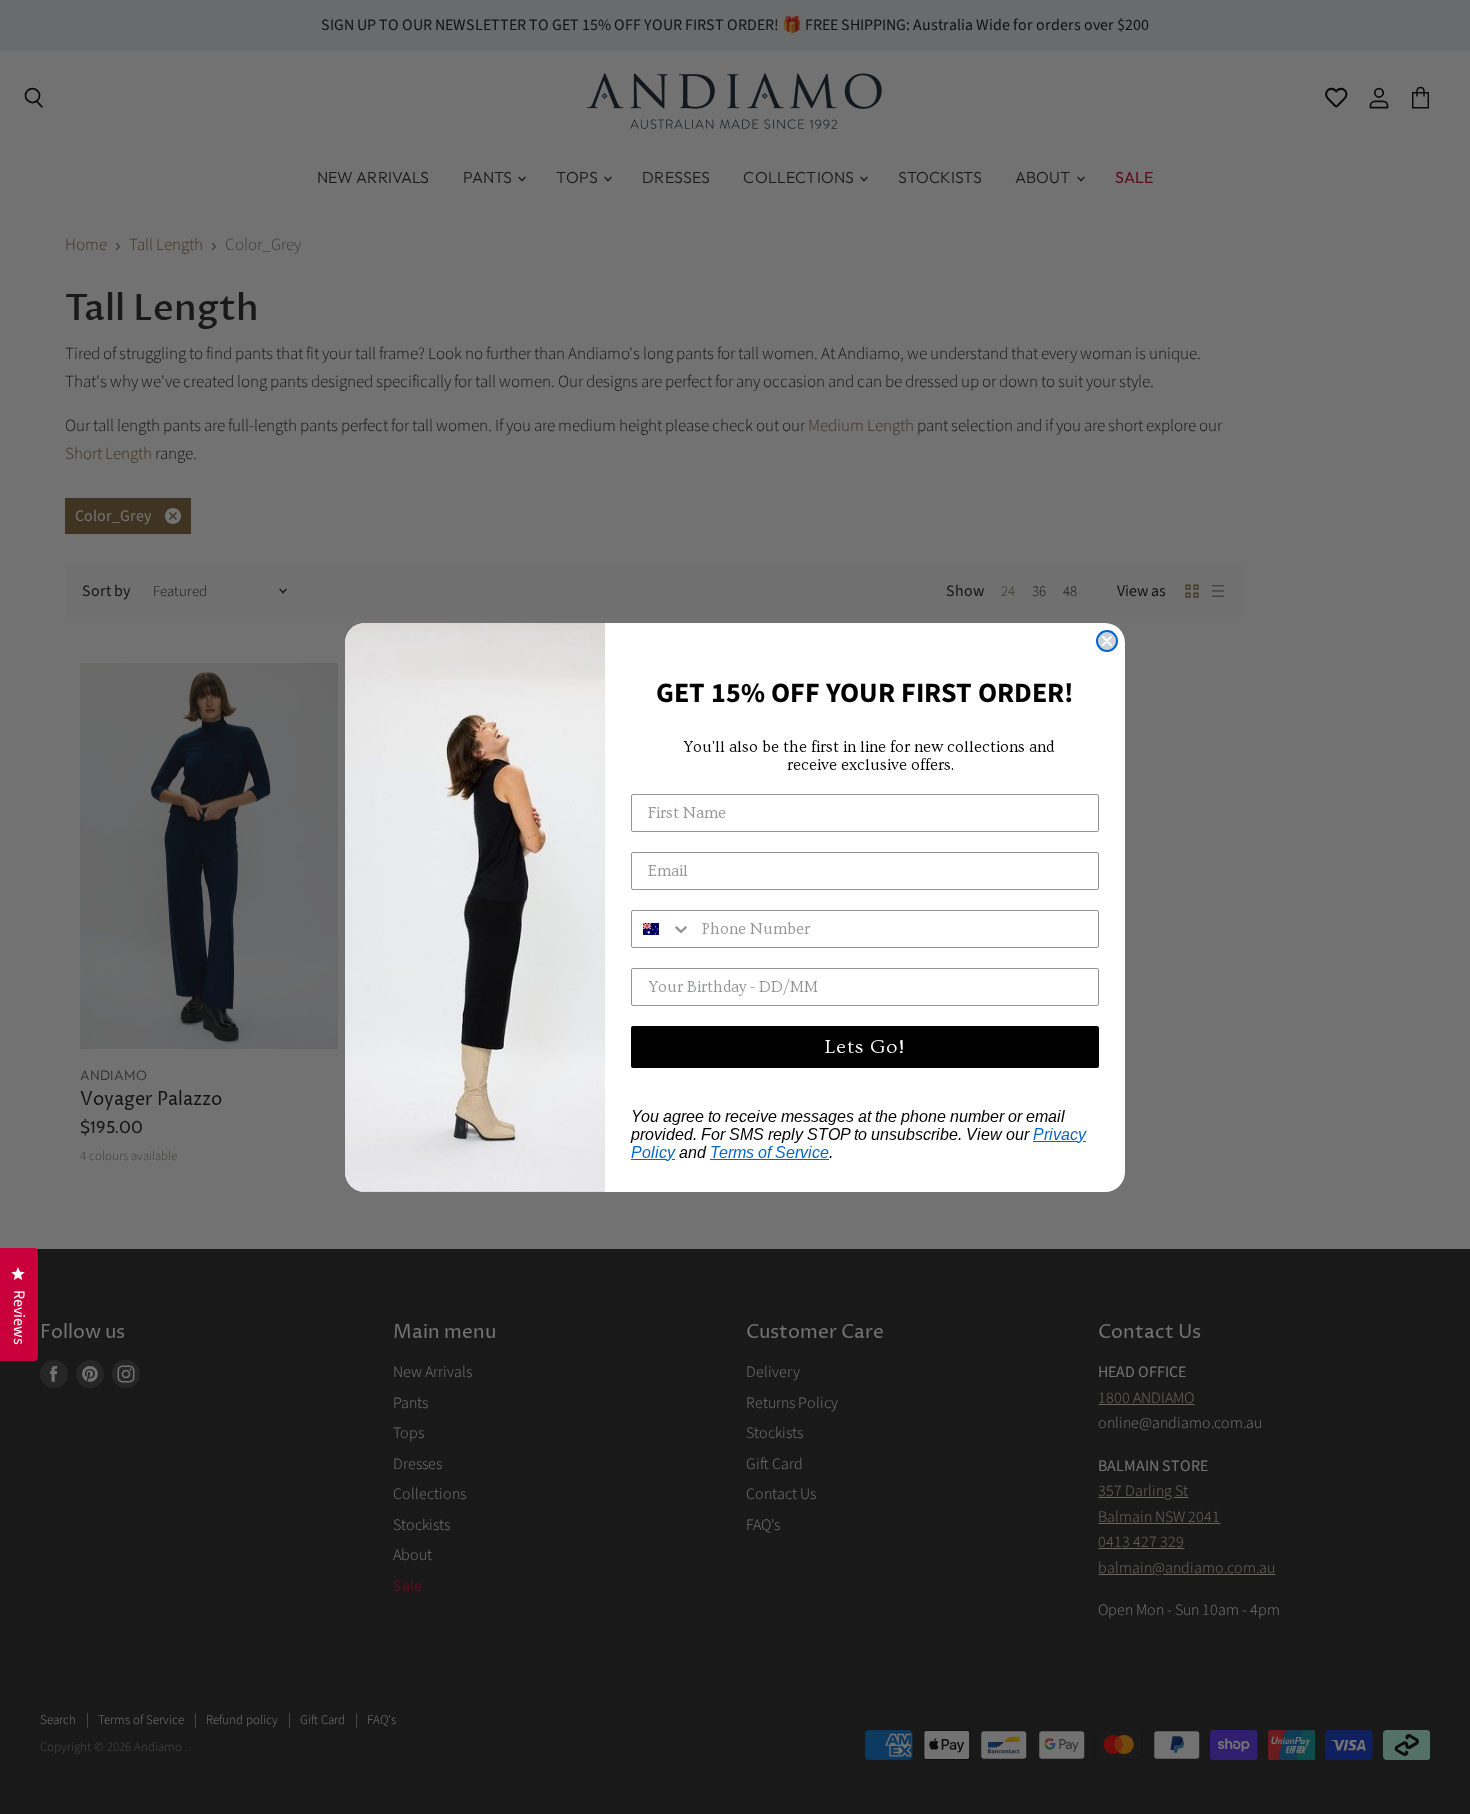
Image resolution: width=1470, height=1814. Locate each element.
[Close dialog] (1107, 641)
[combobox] (662, 929)
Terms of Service (769, 1152)
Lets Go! (865, 1047)
